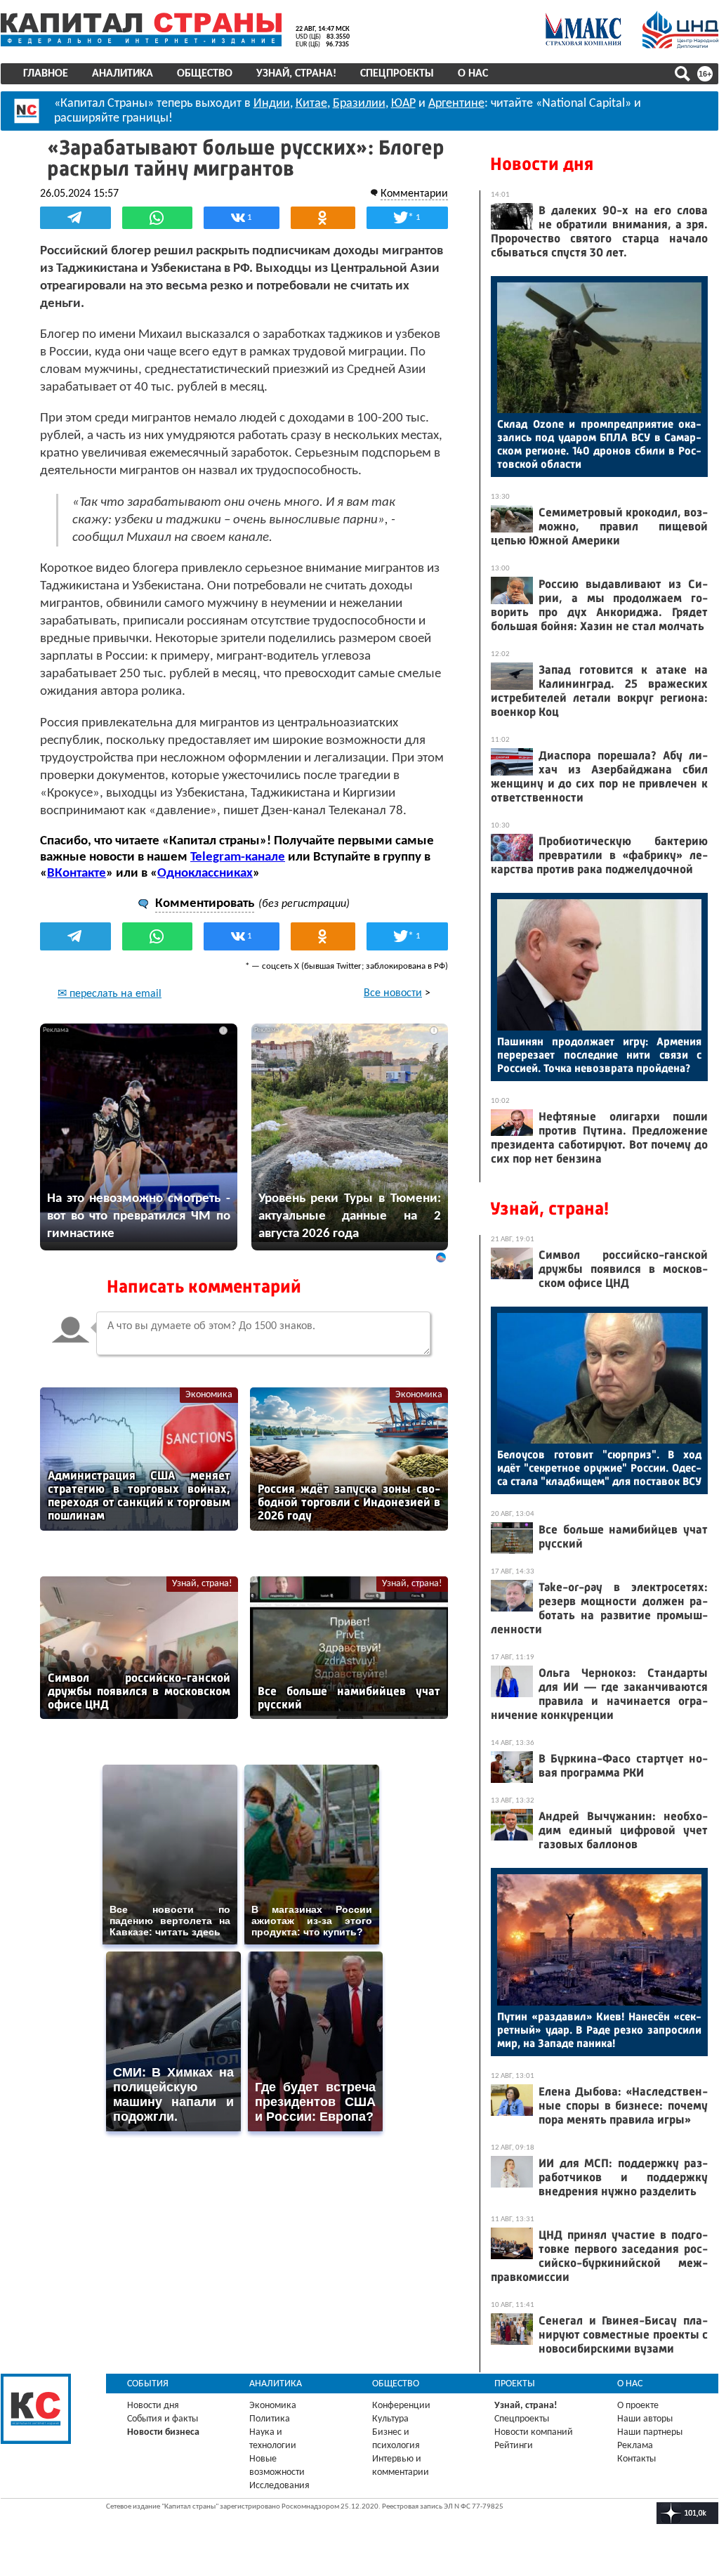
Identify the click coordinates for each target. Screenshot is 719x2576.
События (148, 2384)
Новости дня (542, 164)
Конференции (401, 2406)
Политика (270, 2419)
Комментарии (414, 194)
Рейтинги (514, 2446)
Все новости (393, 993)
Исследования (279, 2486)
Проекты (515, 2384)
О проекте (638, 2406)
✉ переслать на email (110, 994)
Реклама (635, 2446)
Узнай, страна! (296, 74)
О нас (473, 74)
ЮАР (403, 104)
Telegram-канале (238, 857)
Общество (205, 74)
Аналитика (123, 74)
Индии (272, 104)
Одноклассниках (205, 874)
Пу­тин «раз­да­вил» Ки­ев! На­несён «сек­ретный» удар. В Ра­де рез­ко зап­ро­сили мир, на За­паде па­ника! (599, 2030)
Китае (311, 104)
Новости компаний (534, 2432)
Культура (390, 2419)
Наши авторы (645, 2419)
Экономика (209, 1395)
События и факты (163, 2419)
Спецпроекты (397, 74)
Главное (46, 74)
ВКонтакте (77, 874)
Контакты (636, 2459)
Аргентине (456, 104)
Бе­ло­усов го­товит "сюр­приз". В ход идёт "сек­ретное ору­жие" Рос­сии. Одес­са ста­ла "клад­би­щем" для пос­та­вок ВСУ (599, 1468)
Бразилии (359, 104)
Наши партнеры (650, 2432)
